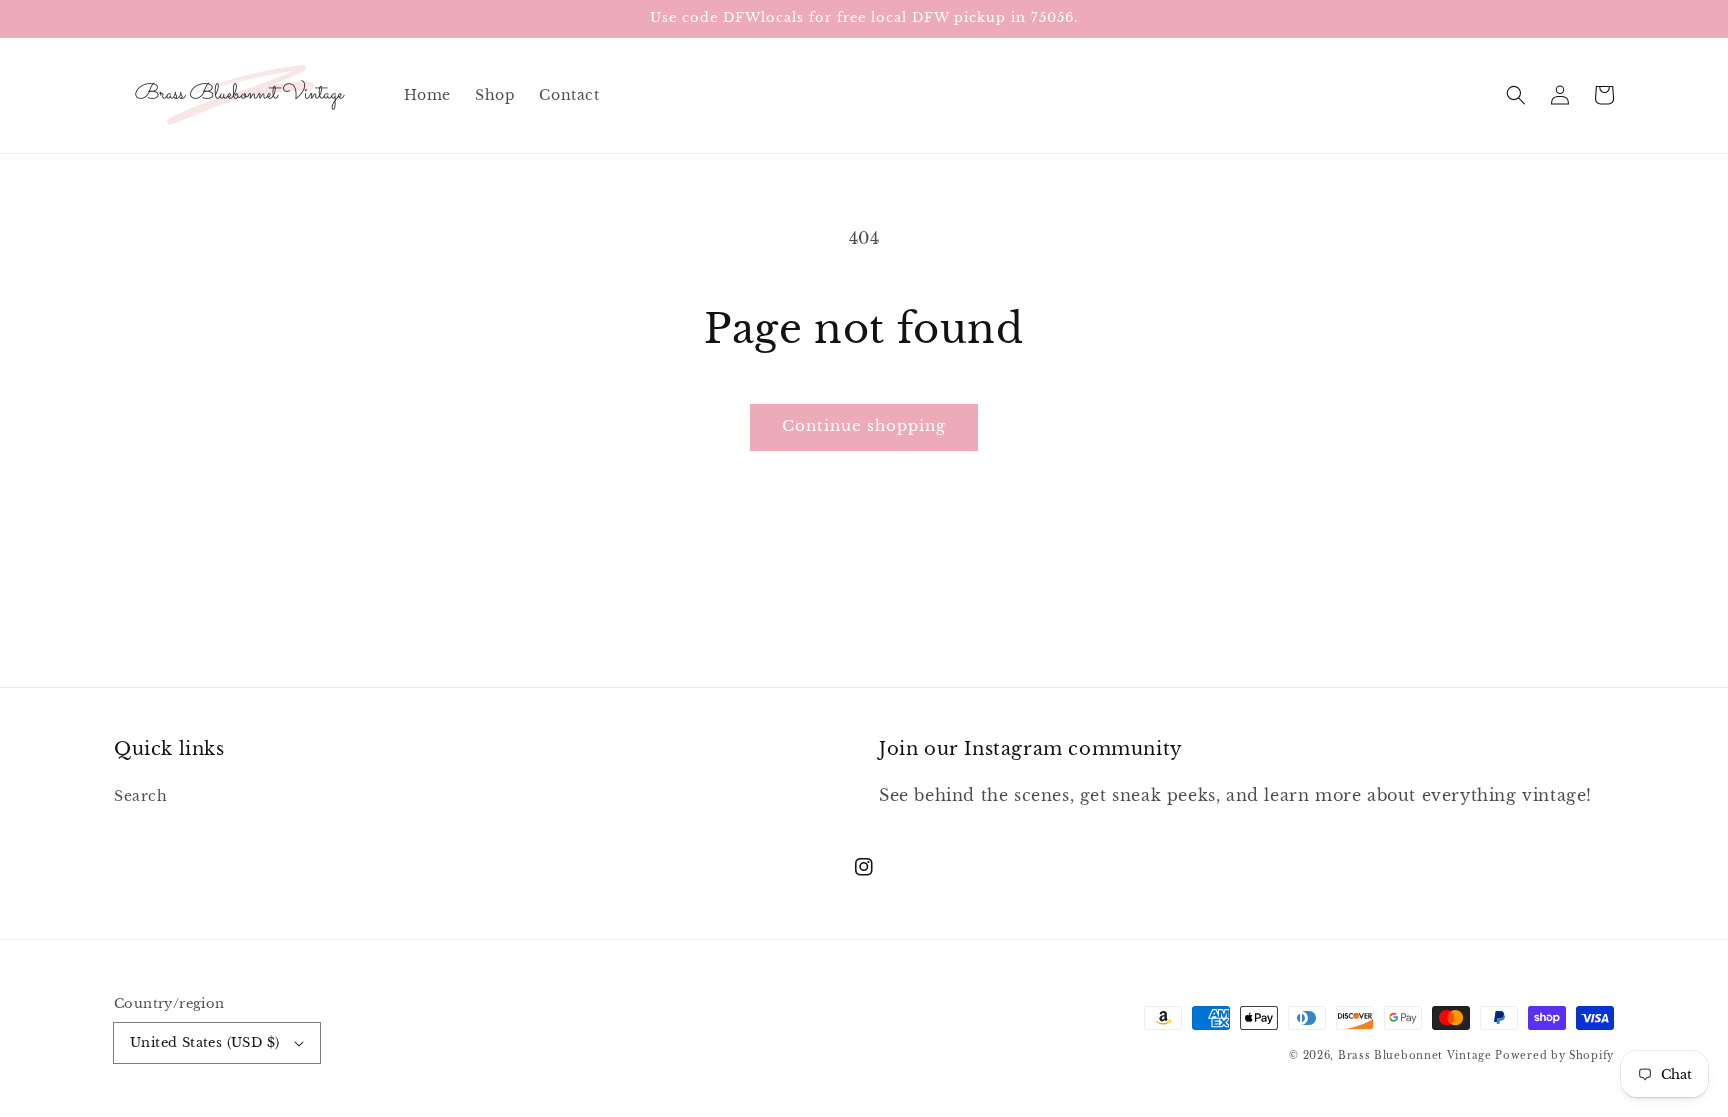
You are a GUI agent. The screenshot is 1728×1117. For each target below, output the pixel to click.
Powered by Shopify (1554, 1055)
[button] (1516, 95)
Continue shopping (864, 425)
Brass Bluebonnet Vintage (1415, 1055)
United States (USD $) (204, 1042)
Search (141, 796)
